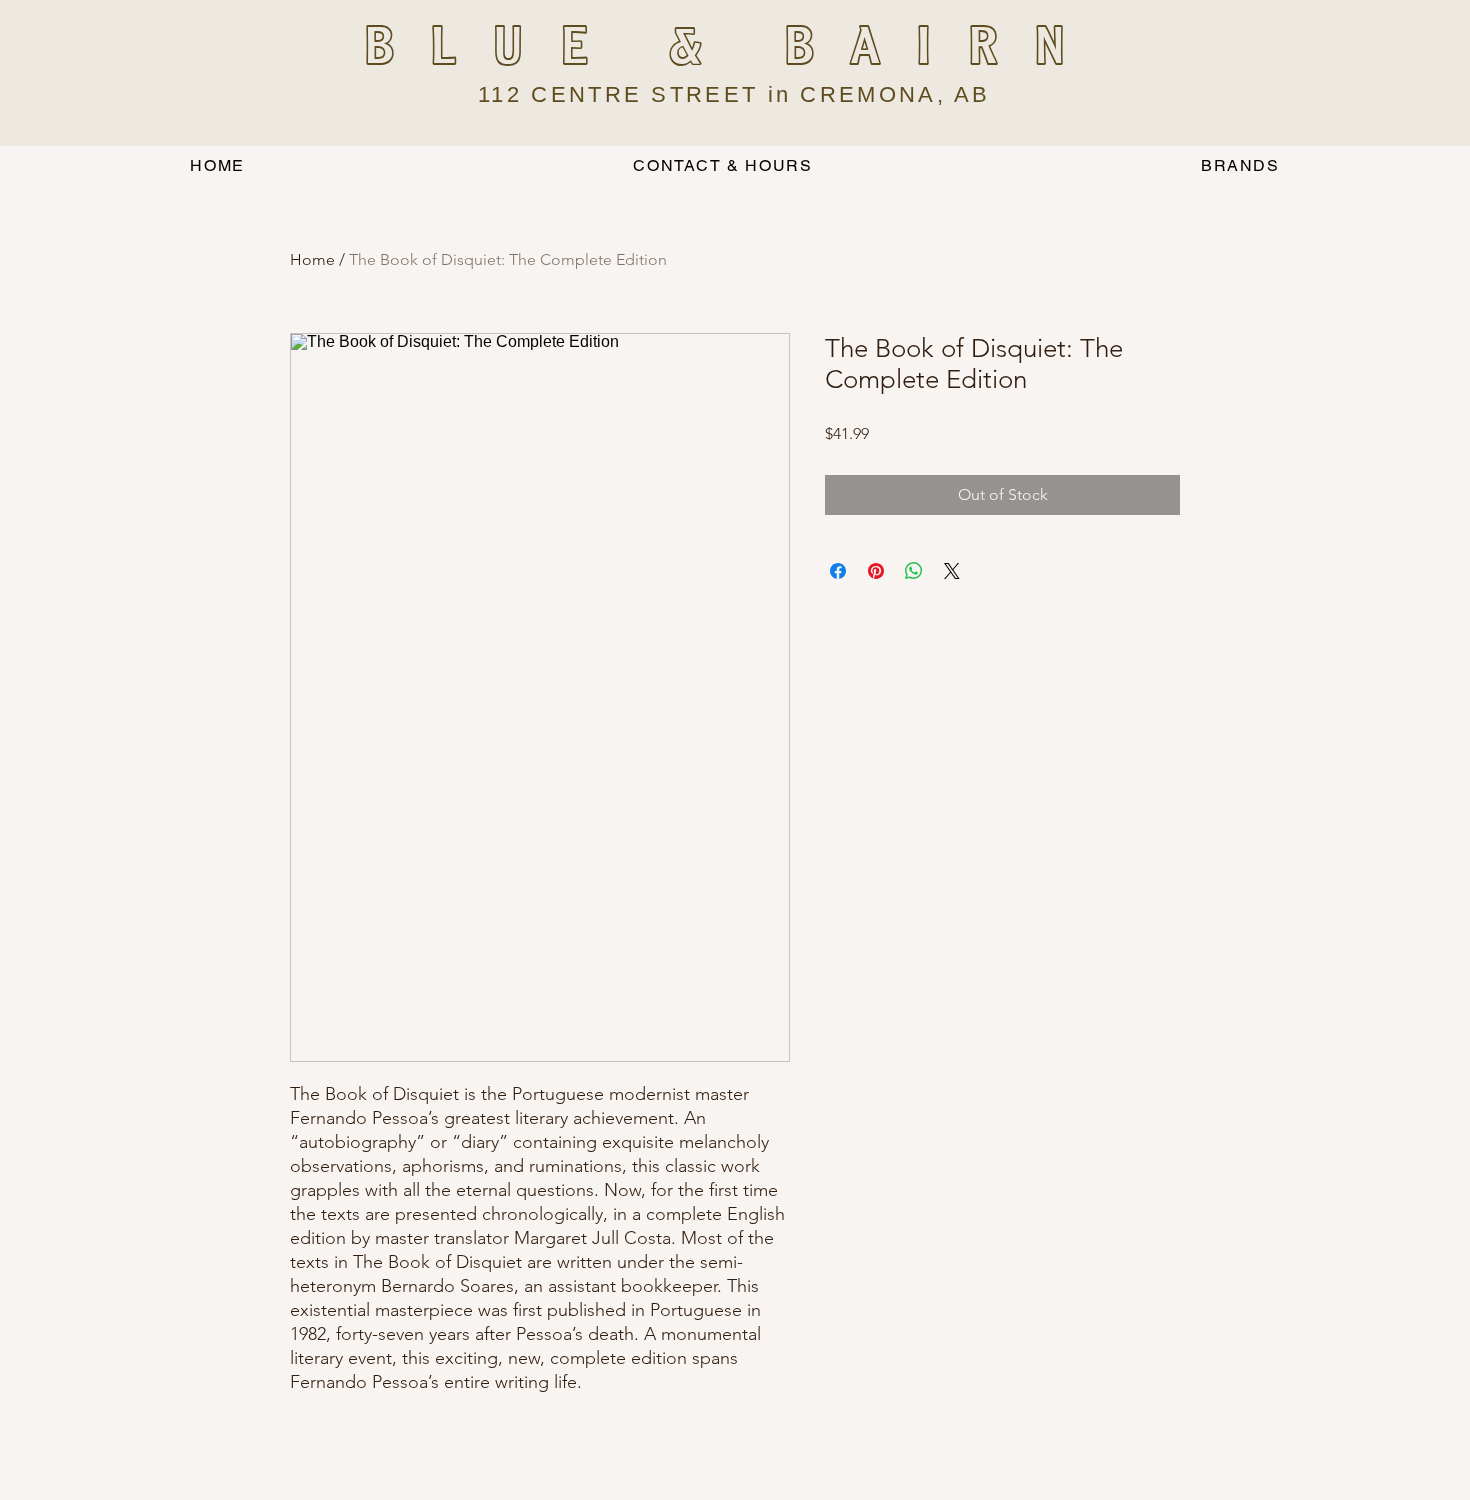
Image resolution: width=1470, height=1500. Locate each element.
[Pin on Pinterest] (876, 571)
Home (312, 259)
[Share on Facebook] (838, 571)
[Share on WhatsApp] (914, 571)
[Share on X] (952, 571)
